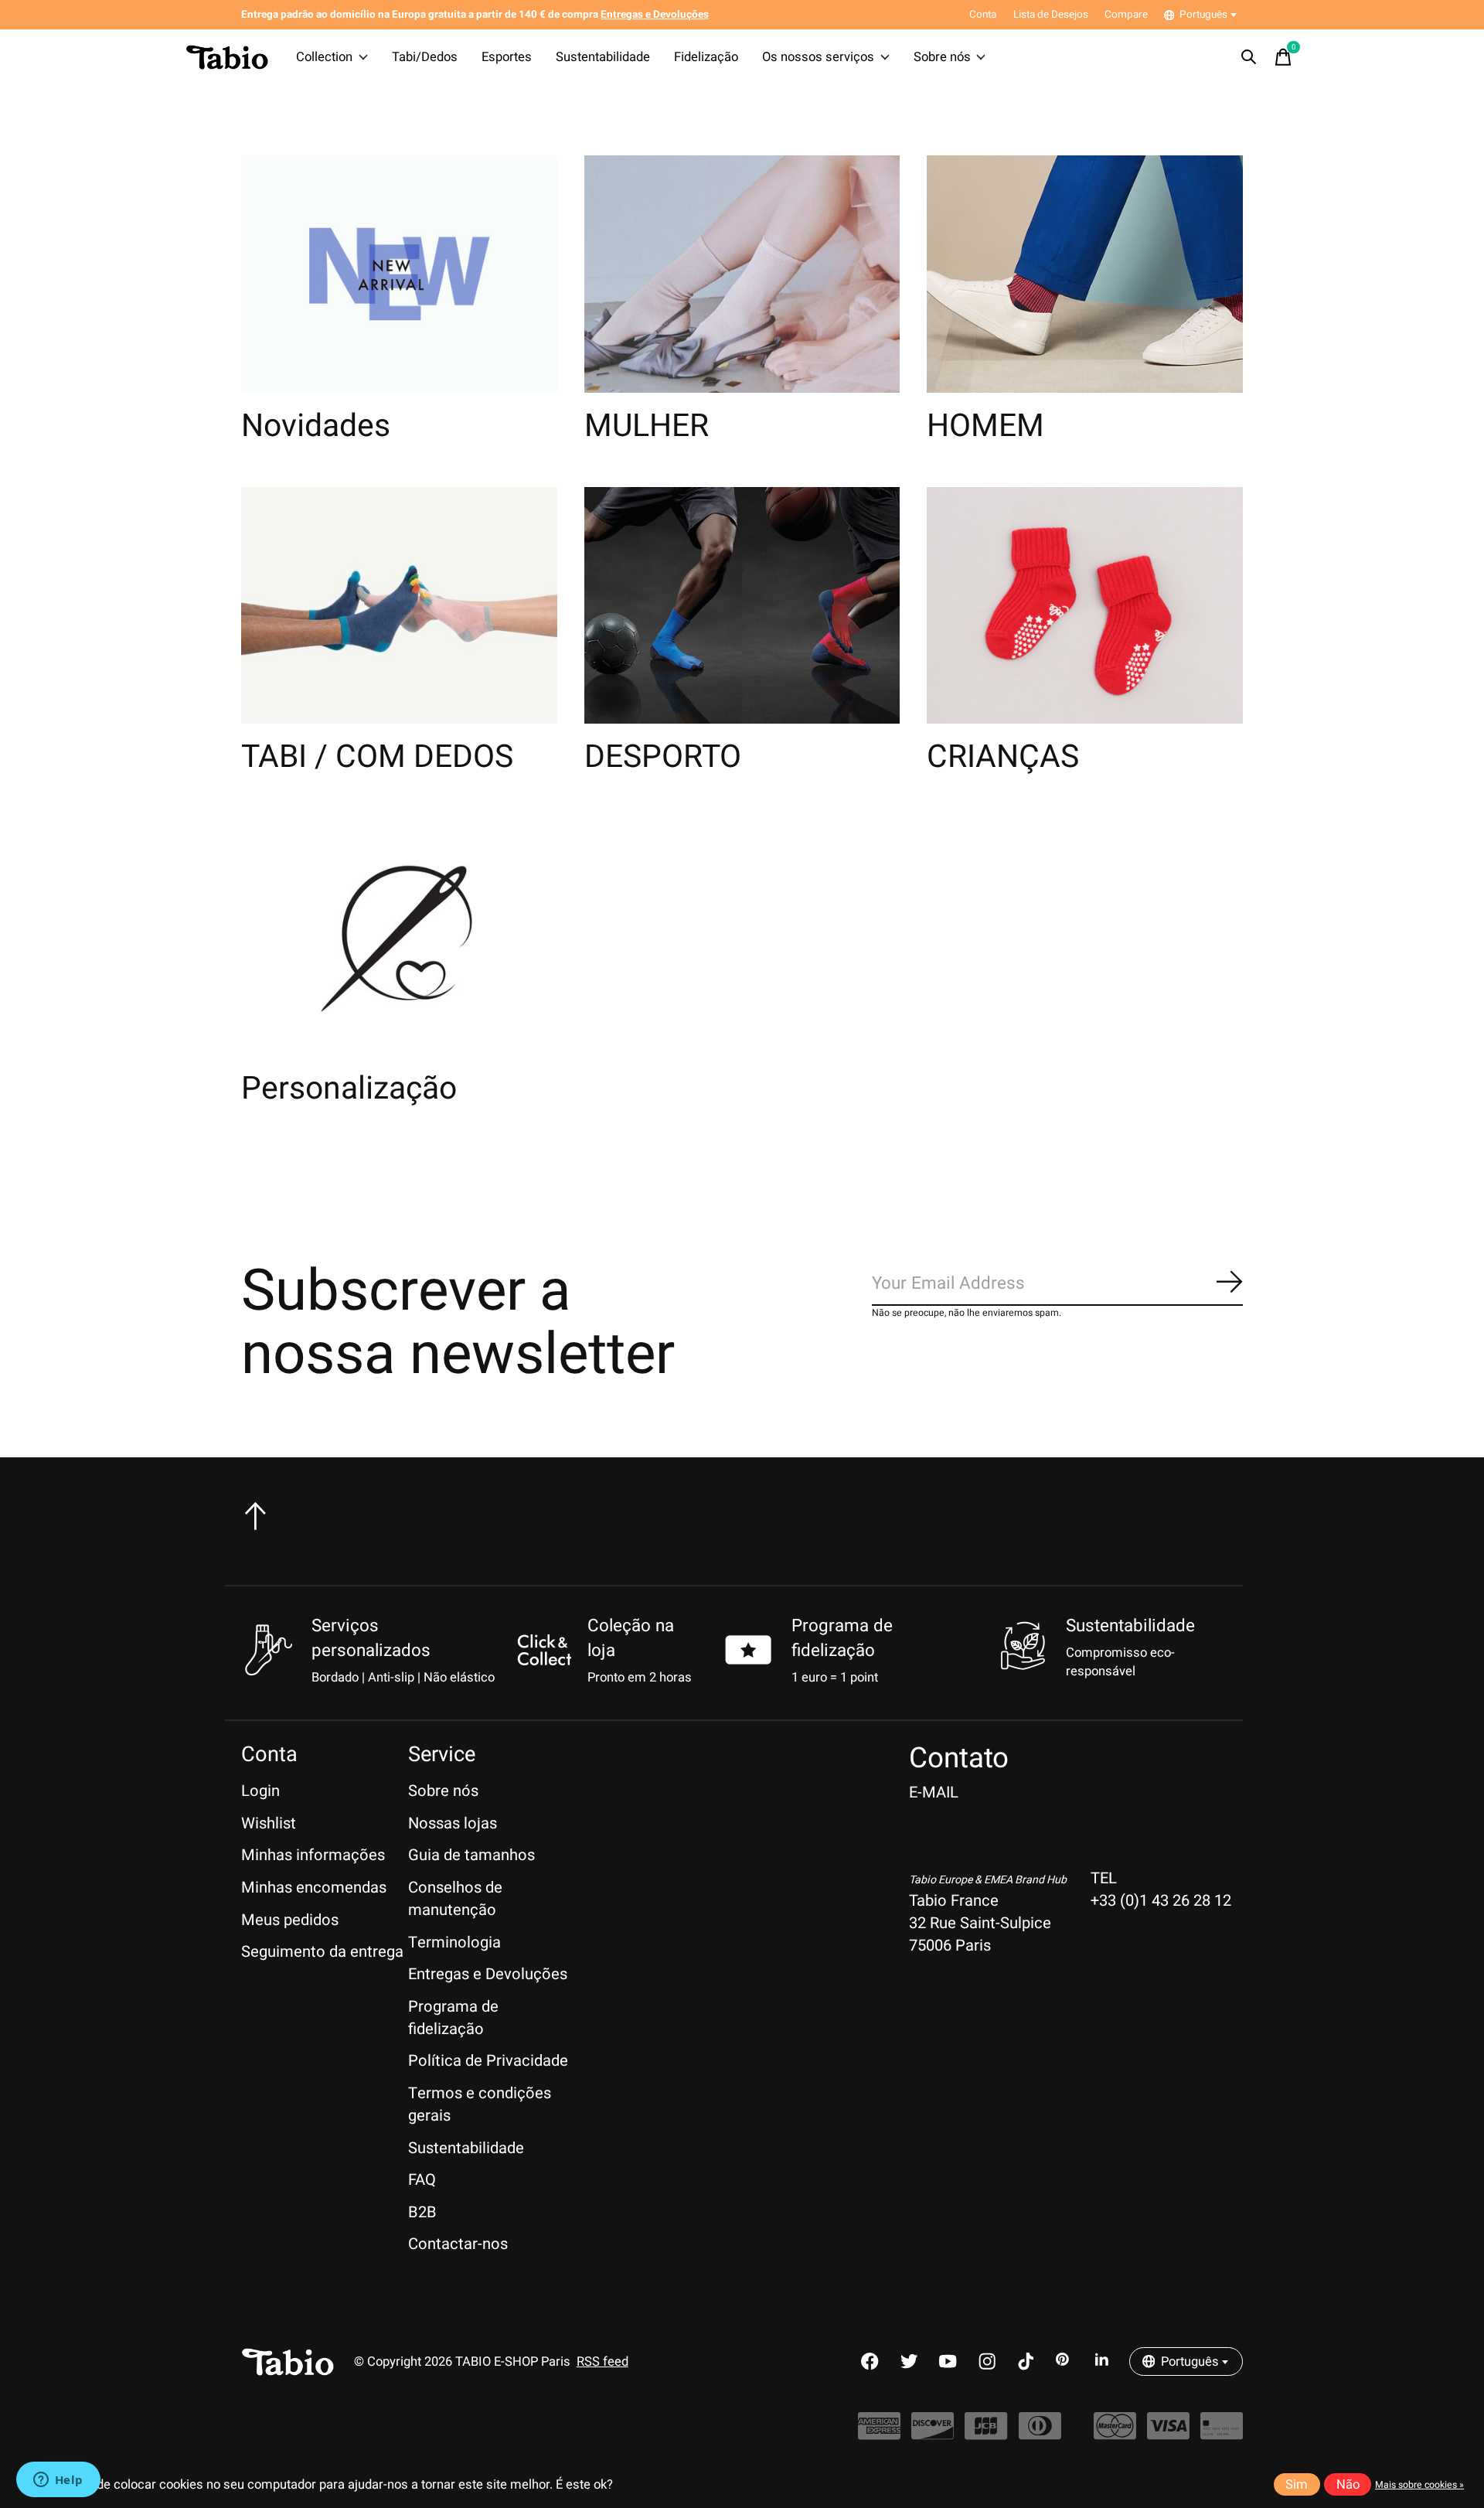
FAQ (422, 2180)
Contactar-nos (458, 2244)
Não (1348, 2485)
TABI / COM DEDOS (377, 757)
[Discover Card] (933, 2433)
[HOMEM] (1085, 274)
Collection (324, 57)
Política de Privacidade (488, 2061)
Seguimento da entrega (322, 1952)
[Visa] (1168, 2433)
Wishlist (269, 1823)
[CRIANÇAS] (1085, 606)
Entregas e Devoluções (488, 1974)
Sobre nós (942, 57)
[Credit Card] (1222, 2433)
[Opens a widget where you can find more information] (58, 2481)
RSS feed (602, 2362)
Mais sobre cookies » (1419, 2485)
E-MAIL (934, 1792)
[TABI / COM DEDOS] (399, 606)
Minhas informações (313, 1855)
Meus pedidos (290, 1920)
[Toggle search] (1249, 57)
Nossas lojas (453, 1823)
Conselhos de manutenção (455, 1899)
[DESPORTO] (742, 606)
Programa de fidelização (842, 1638)
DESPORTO (663, 757)
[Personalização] (399, 937)
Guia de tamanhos (471, 1855)
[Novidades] (399, 274)
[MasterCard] (1115, 2433)
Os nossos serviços (818, 57)
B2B (422, 2212)
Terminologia (454, 1942)
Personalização (349, 1089)
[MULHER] (742, 274)
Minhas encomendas (314, 1888)
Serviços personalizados (371, 1638)
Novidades (316, 426)
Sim (1297, 2485)
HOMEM (985, 426)
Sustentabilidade (603, 57)
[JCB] (986, 2433)
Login (260, 1791)
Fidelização (706, 57)
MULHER (647, 426)
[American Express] (879, 2433)
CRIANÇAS (1003, 757)
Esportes (507, 57)
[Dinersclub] (1040, 2433)
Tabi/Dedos (425, 57)
